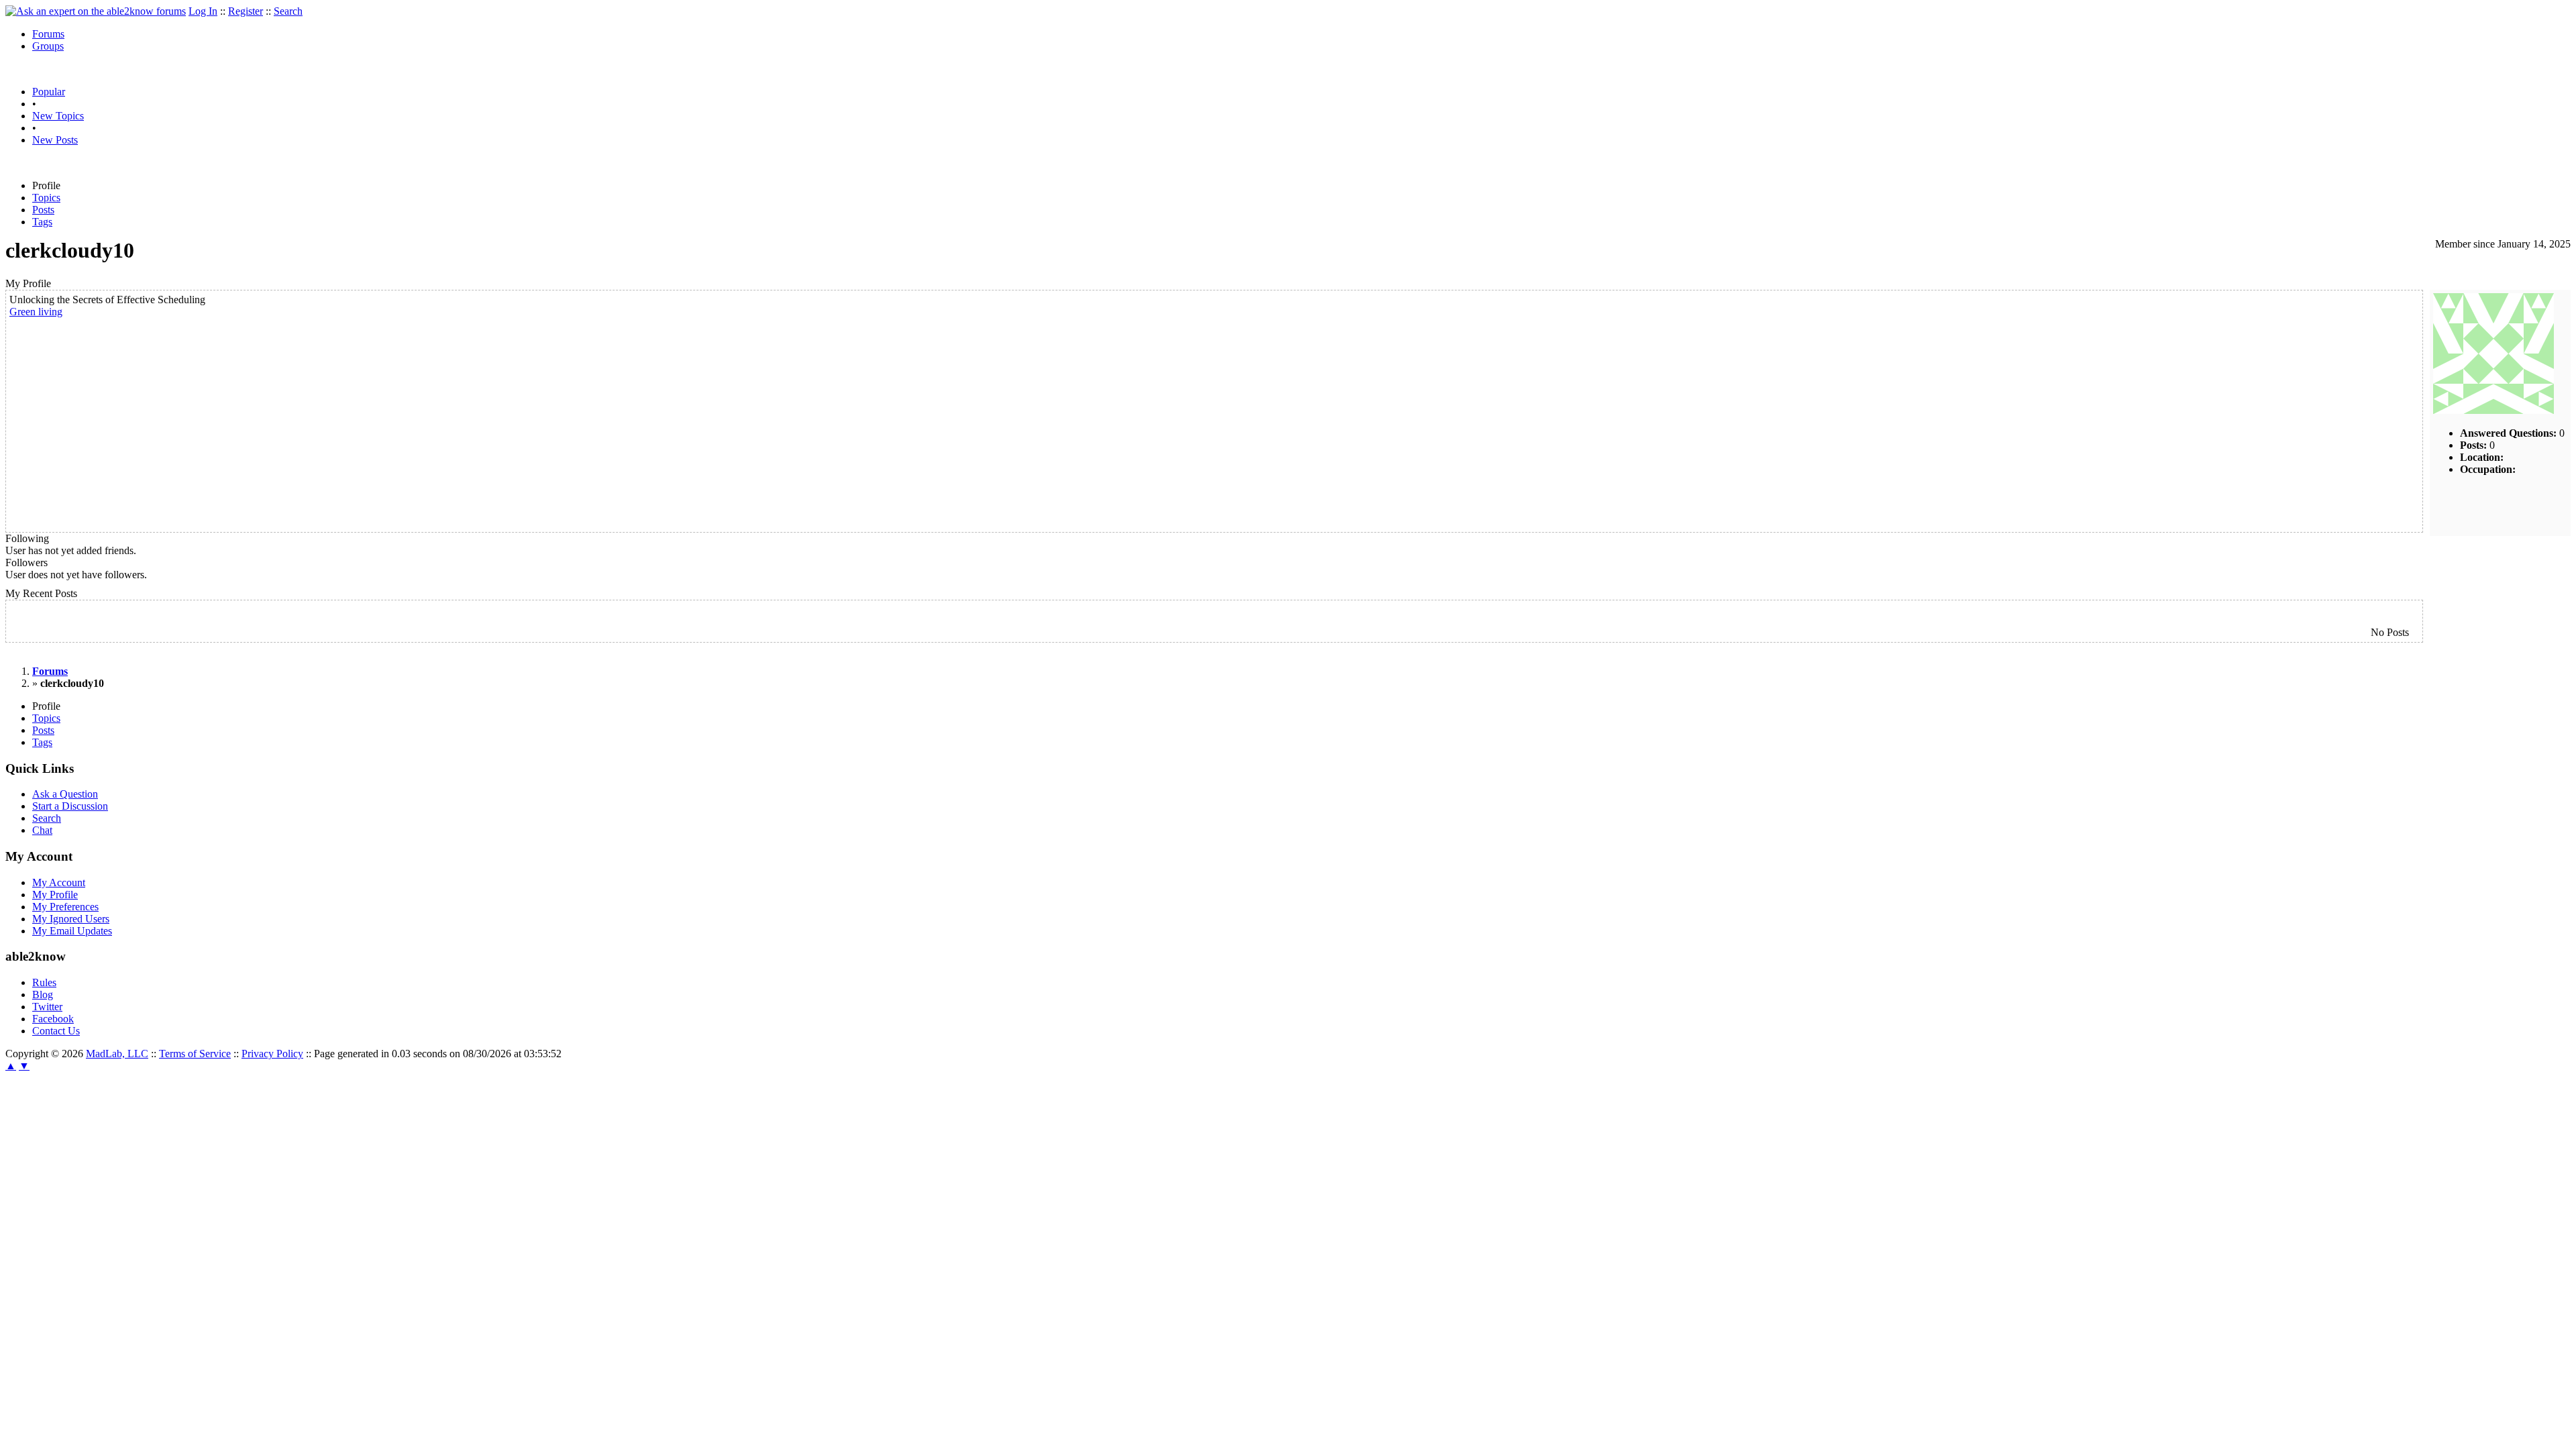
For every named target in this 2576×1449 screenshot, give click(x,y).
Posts (43, 210)
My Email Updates (72, 931)
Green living (36, 312)
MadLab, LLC (117, 1054)
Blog (43, 995)
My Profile (55, 895)
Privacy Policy (272, 1054)
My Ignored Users (71, 919)
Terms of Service (195, 1054)
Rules (44, 982)
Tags (42, 222)
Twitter (47, 1007)
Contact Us (56, 1031)
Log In (203, 11)
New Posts (55, 140)
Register (246, 11)
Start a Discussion (70, 806)
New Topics (58, 116)
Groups (48, 46)
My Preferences (65, 907)
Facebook (53, 1019)
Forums (48, 34)
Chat (42, 830)
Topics (46, 198)
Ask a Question (65, 794)
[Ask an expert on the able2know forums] (96, 11)
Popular (49, 92)
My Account (59, 882)
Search (288, 11)
